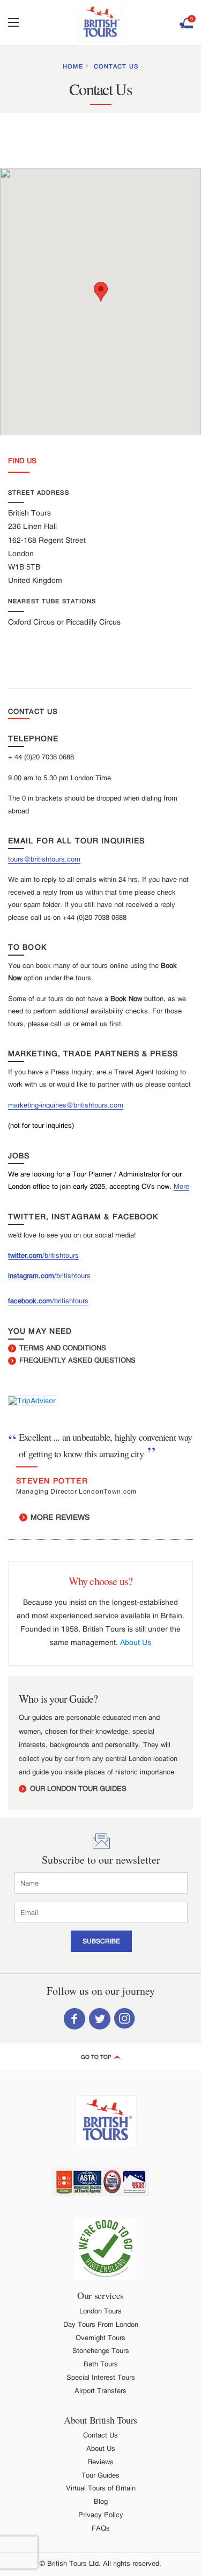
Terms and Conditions (62, 1348)
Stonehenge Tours (101, 2351)
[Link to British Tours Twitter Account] (100, 2018)
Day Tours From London (101, 2324)
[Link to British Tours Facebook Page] (75, 2018)
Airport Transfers (100, 2391)
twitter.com (25, 1255)
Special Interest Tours (101, 2377)
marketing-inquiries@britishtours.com (66, 1105)
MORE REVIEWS (59, 1517)
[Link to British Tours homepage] (100, 23)
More (181, 1186)
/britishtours (61, 1255)
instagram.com (31, 1276)
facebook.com (30, 1301)
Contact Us (116, 66)
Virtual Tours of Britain (101, 2488)
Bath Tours (101, 2364)
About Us (136, 1642)
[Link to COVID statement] (106, 2248)
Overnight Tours (100, 2338)
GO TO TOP (97, 2057)
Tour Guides (100, 2475)
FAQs (101, 2528)
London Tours (100, 2311)
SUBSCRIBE (101, 1941)
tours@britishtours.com (44, 859)
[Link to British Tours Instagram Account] (125, 2018)
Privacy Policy (101, 2515)
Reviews (100, 2462)
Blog (101, 2501)
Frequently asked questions (76, 1360)
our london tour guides (77, 1789)
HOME (73, 66)
